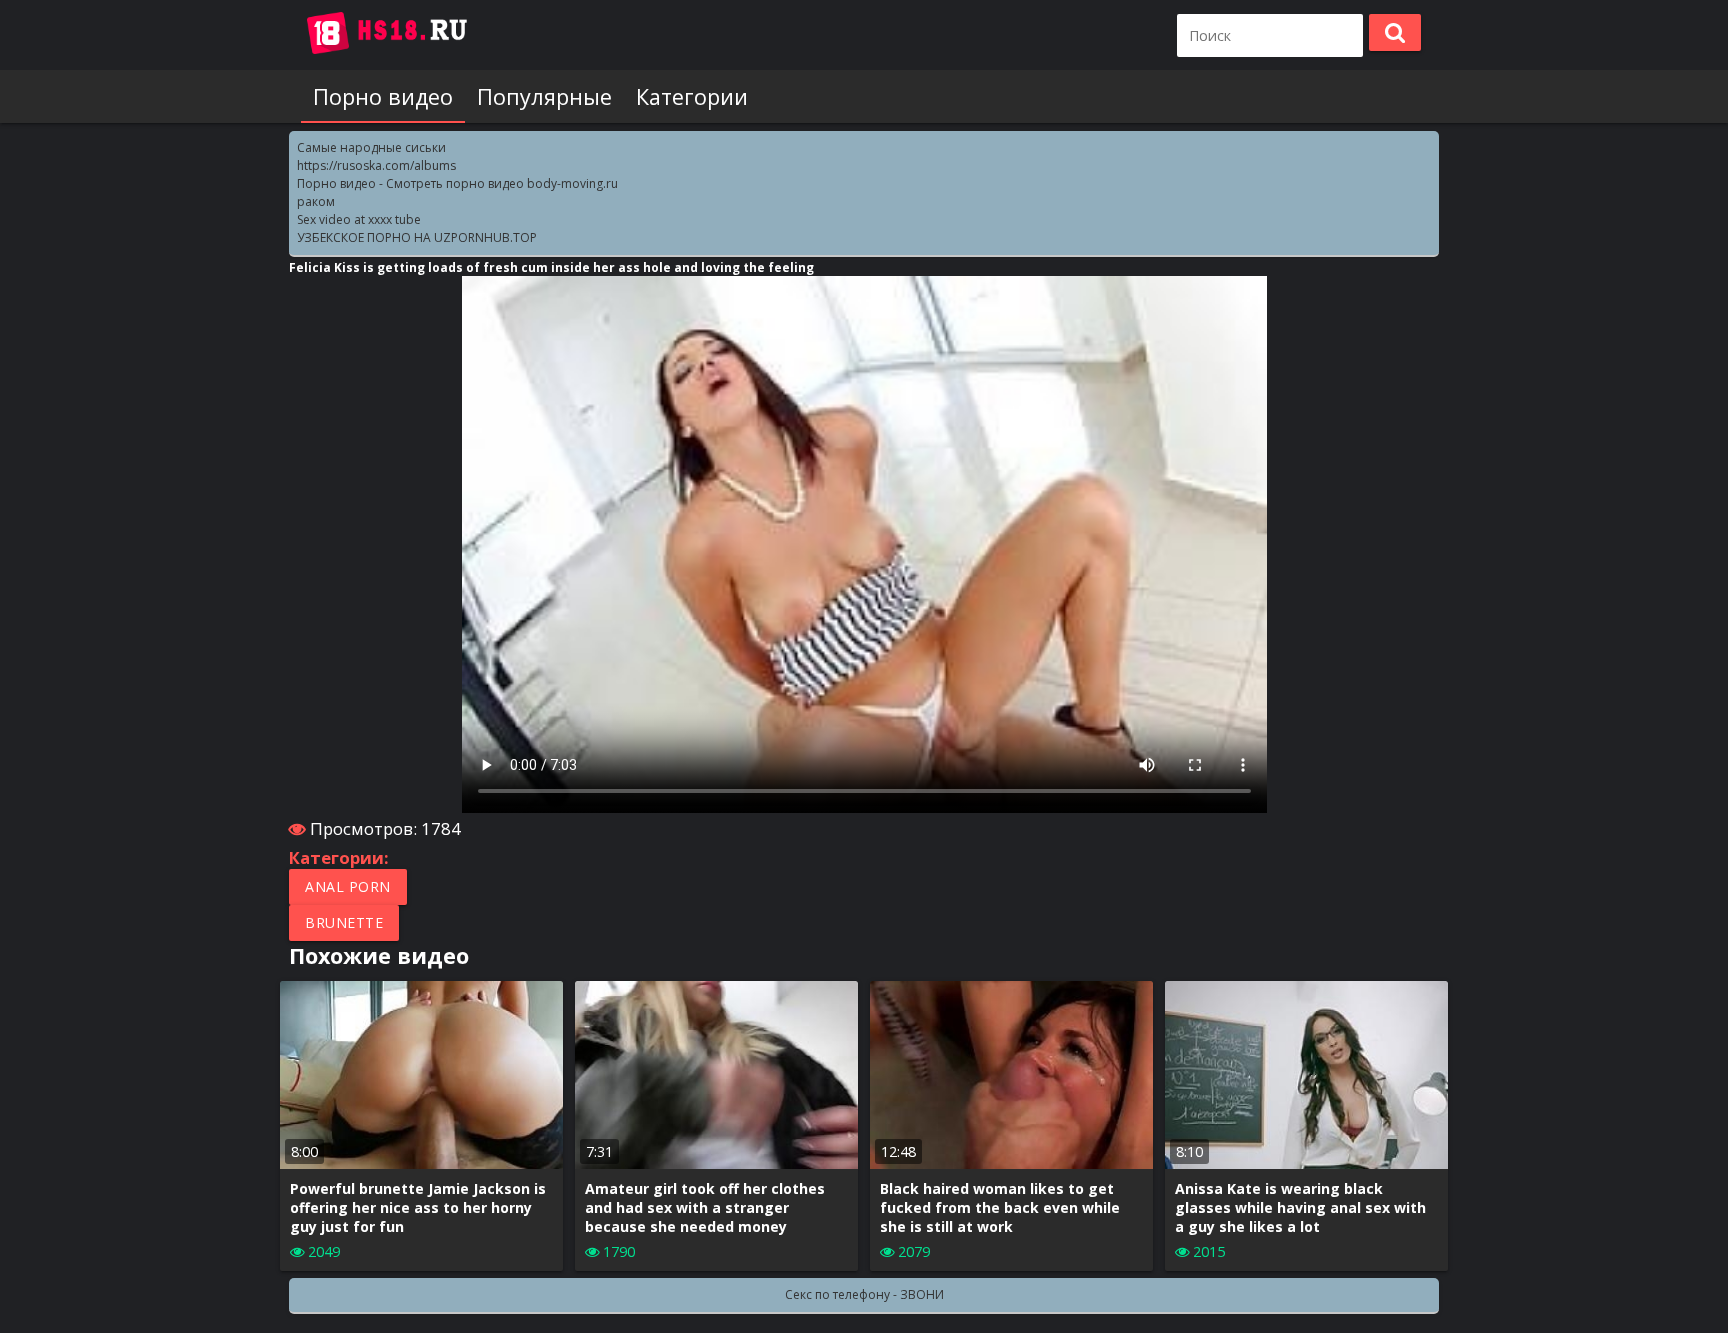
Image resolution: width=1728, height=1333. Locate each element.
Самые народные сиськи (371, 147)
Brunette (344, 922)
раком (316, 201)
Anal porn (348, 886)
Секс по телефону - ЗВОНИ (864, 1294)
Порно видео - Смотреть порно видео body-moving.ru (457, 183)
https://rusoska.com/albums (376, 165)
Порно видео (383, 96)
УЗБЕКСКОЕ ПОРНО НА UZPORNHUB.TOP (417, 237)
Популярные (544, 96)
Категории (692, 96)
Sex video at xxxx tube (359, 219)
